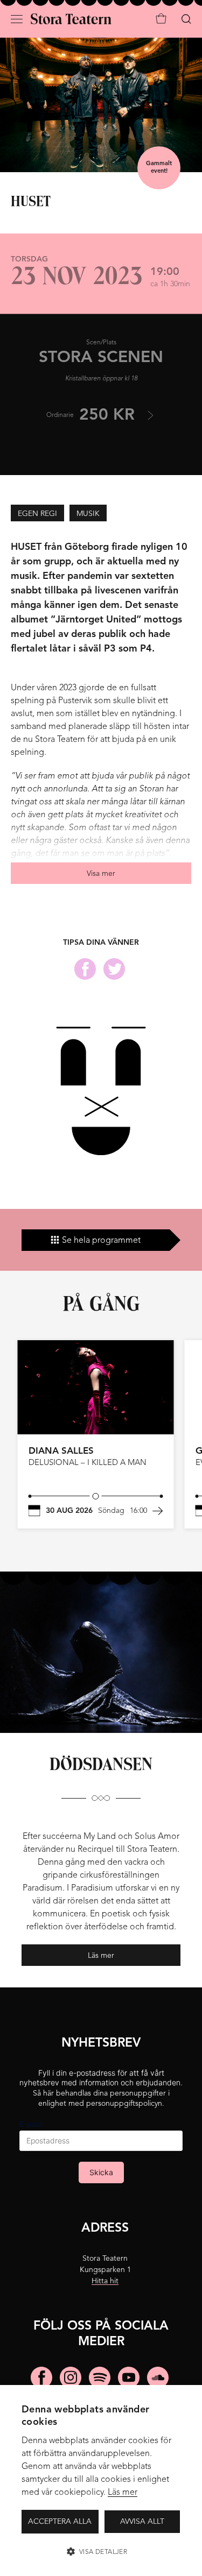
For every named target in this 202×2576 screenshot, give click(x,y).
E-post (31, 2124)
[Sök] (186, 19)
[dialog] (101, 2481)
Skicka (101, 2172)
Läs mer (123, 2493)
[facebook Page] (85, 969)
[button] (101, 2552)
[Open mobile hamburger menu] (22, 17)
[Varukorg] (161, 19)
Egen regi (37, 514)
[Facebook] (41, 2377)
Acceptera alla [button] (60, 2522)
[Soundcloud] (158, 2377)
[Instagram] (71, 2377)
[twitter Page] (114, 969)
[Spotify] (100, 2377)
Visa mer (101, 874)
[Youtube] (129, 2377)
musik (88, 514)
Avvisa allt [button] (142, 2522)
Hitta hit (105, 2281)
